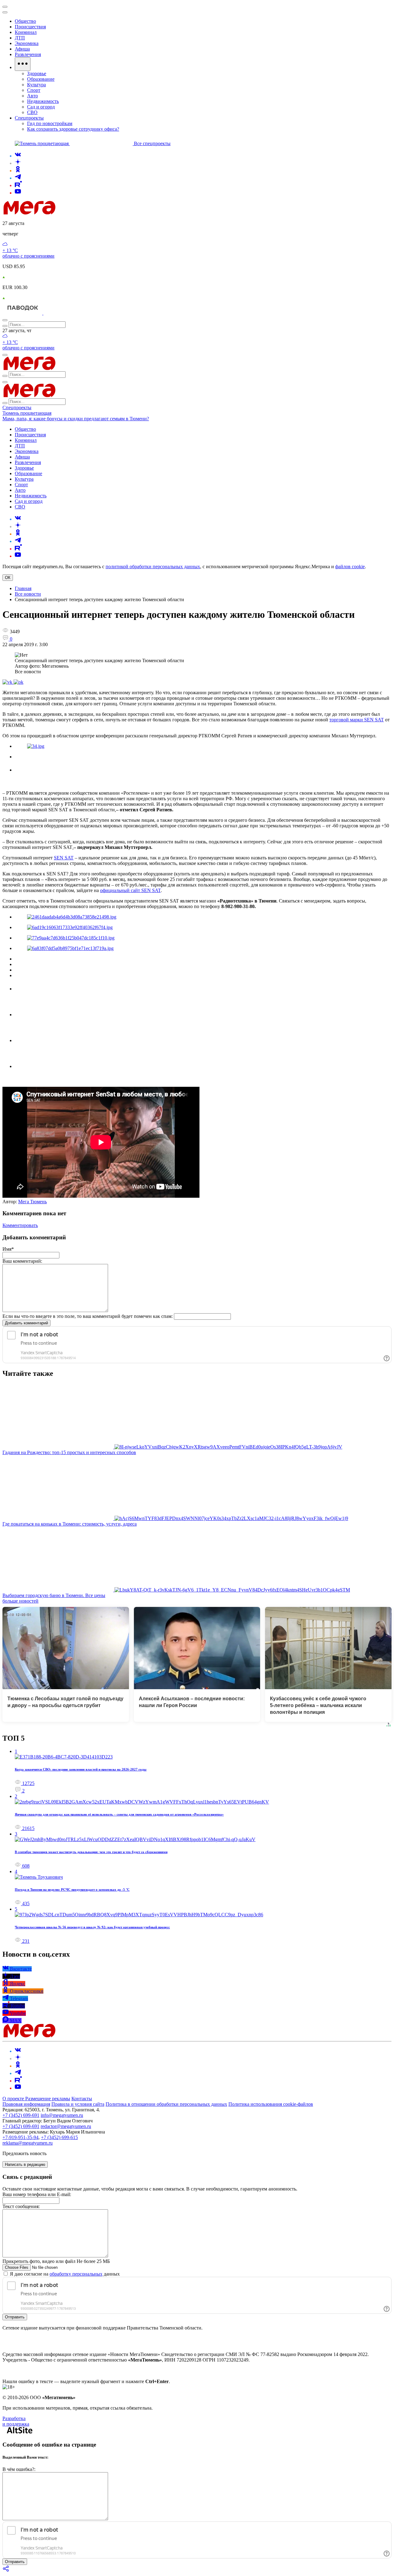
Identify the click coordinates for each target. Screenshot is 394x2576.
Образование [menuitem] (41, 79)
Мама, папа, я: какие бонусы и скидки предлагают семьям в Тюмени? (76, 419)
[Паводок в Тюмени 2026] (23, 313)
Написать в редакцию (25, 2164)
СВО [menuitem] (32, 112)
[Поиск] (5, 320)
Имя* (8, 1249)
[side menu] (5, 12)
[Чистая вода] (59, 313)
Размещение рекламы (48, 2099)
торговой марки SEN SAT (357, 720)
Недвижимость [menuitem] (43, 101)
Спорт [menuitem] (34, 90)
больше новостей (20, 1601)
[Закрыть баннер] (5, 7)
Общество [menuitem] (25, 21)
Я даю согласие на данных (64, 2274)
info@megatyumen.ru (62, 2115)
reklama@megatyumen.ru (28, 2143)
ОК (8, 578)
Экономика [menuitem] (27, 43)
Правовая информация (26, 2104)
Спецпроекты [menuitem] (29, 118)
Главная (23, 588)
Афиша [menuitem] (22, 49)
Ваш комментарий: (22, 1261)
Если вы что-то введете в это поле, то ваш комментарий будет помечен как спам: (88, 1316)
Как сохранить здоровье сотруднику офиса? (73, 129)
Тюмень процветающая (27, 413)
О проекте (14, 2099)
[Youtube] (18, 193)
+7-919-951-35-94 (20, 2137)
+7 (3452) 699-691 (21, 2115)
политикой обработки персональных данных (153, 567)
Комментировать (20, 1225)
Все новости (28, 594)
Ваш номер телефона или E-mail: (37, 2194)
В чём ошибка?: (19, 2469)
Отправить (15, 2317)
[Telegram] (18, 178)
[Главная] (73, 213)
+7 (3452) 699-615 (59, 2137)
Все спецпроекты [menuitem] (152, 143)
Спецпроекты (17, 408)
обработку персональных (76, 2274)
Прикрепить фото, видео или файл (56, 2261)
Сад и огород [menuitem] (41, 107)
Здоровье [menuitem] (37, 73)
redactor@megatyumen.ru (66, 2126)
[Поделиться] (6, 2571)
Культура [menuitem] (36, 85)
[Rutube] (18, 185)
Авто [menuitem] (32, 96)
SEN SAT (64, 858)
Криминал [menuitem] (26, 32)
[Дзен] (18, 163)
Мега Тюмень (32, 1202)
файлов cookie (350, 567)
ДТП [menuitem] (20, 38)
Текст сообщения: (21, 2206)
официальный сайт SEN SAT (130, 890)
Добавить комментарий (26, 1323)
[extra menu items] (23, 64)
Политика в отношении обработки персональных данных (166, 2104)
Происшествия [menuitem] (30, 27)
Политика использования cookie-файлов (271, 2104)
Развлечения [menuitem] (28, 54)
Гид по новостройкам (50, 123)
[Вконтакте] (18, 156)
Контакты (82, 2099)
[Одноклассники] (18, 171)
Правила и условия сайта (78, 2104)
